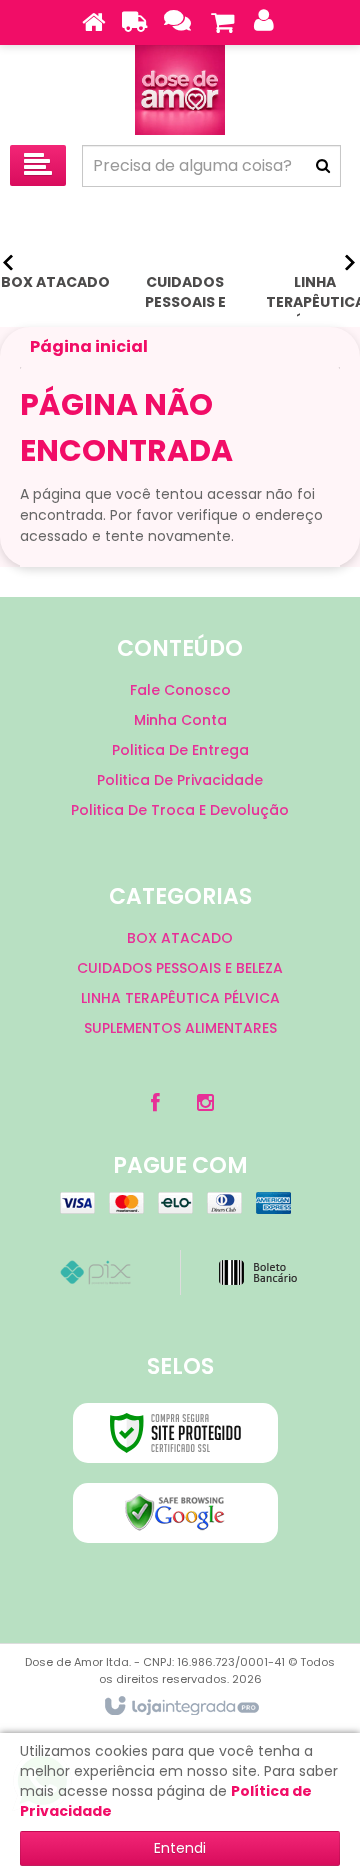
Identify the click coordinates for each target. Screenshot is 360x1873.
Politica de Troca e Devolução (180, 810)
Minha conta (180, 720)
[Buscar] (323, 166)
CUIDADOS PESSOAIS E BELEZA (180, 968)
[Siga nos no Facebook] (155, 1103)
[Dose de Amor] (180, 90)
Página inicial (89, 346)
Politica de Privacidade (180, 780)
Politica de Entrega (180, 750)
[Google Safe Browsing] (175, 1513)
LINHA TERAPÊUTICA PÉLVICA (180, 998)
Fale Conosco (180, 690)
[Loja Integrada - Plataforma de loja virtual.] (180, 1707)
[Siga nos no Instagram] (205, 1103)
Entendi (180, 1848)
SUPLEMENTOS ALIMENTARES (180, 1028)
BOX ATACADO (180, 938)
